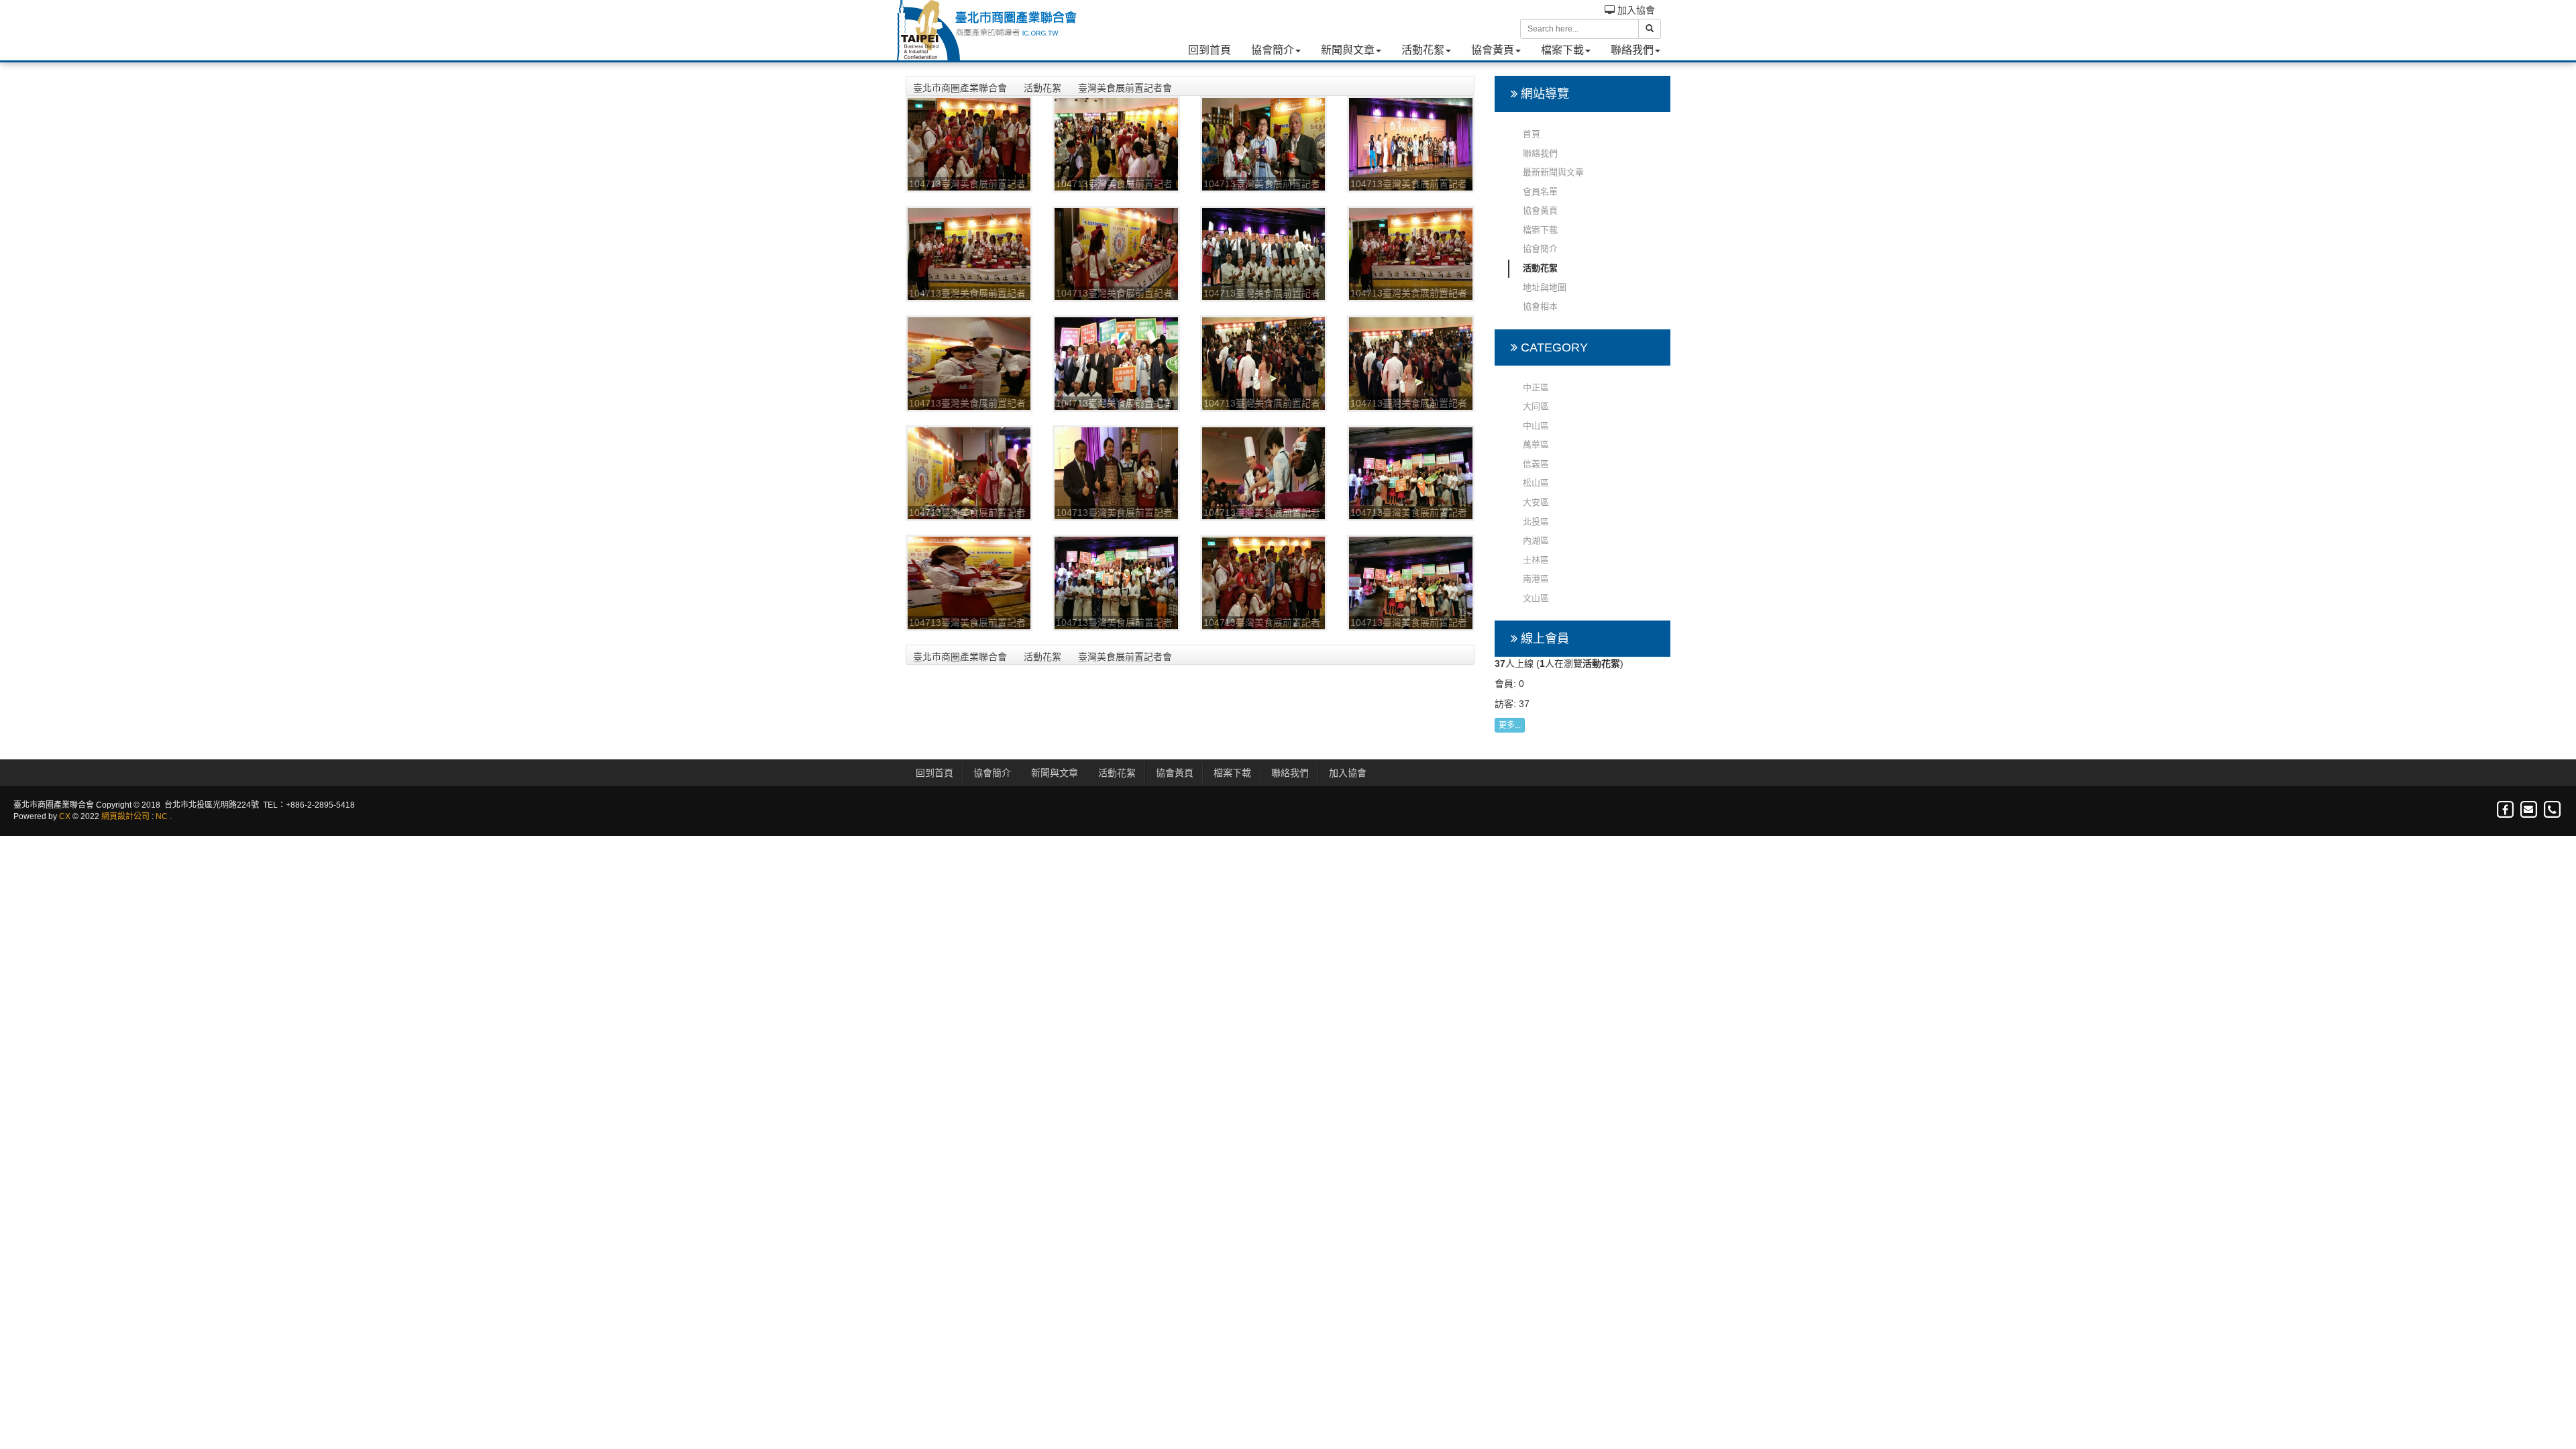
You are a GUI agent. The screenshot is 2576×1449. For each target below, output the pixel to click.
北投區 (1536, 522)
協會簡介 (1273, 50)
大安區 (1536, 502)
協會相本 (1540, 306)
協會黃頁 (1493, 50)
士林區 (1536, 560)
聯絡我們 (1632, 50)
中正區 (1536, 387)
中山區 (1536, 426)
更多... (1510, 725)
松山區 (1536, 483)
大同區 (1536, 406)
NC (162, 816)
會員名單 (1540, 192)
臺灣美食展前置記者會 (1125, 88)
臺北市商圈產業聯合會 (960, 88)
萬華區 (1536, 444)
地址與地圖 (1545, 287)
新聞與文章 (1348, 50)
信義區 (1536, 464)
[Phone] (2552, 810)
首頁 (1532, 134)
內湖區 (1536, 540)
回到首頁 (1210, 50)
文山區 (1536, 598)
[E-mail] (2529, 810)
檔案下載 (1562, 50)
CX (65, 816)
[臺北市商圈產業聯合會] (986, 30)
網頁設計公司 (125, 816)
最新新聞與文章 (1553, 172)
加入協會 (1635, 10)
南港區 (1536, 579)
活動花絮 (1423, 50)
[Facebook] (2506, 810)
